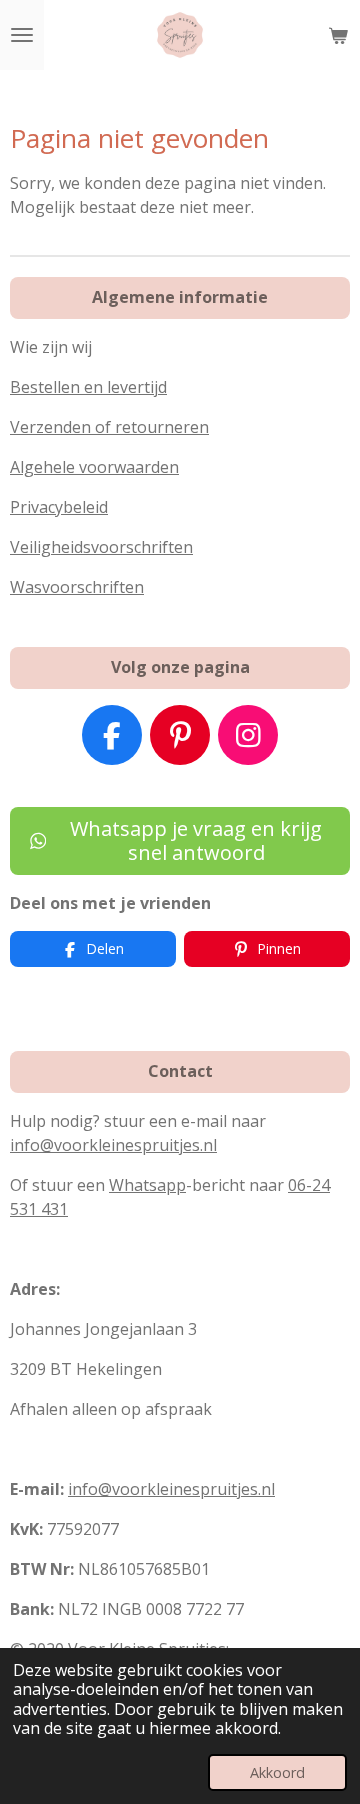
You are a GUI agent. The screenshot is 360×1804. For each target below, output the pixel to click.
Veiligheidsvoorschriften (101, 547)
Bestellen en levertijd (88, 387)
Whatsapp (147, 1185)
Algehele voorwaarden (94, 467)
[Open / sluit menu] (22, 35)
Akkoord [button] (277, 1772)
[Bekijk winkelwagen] (338, 35)
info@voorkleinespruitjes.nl (113, 1145)
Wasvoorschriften (77, 587)
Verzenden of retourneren (109, 427)
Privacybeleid (59, 507)
